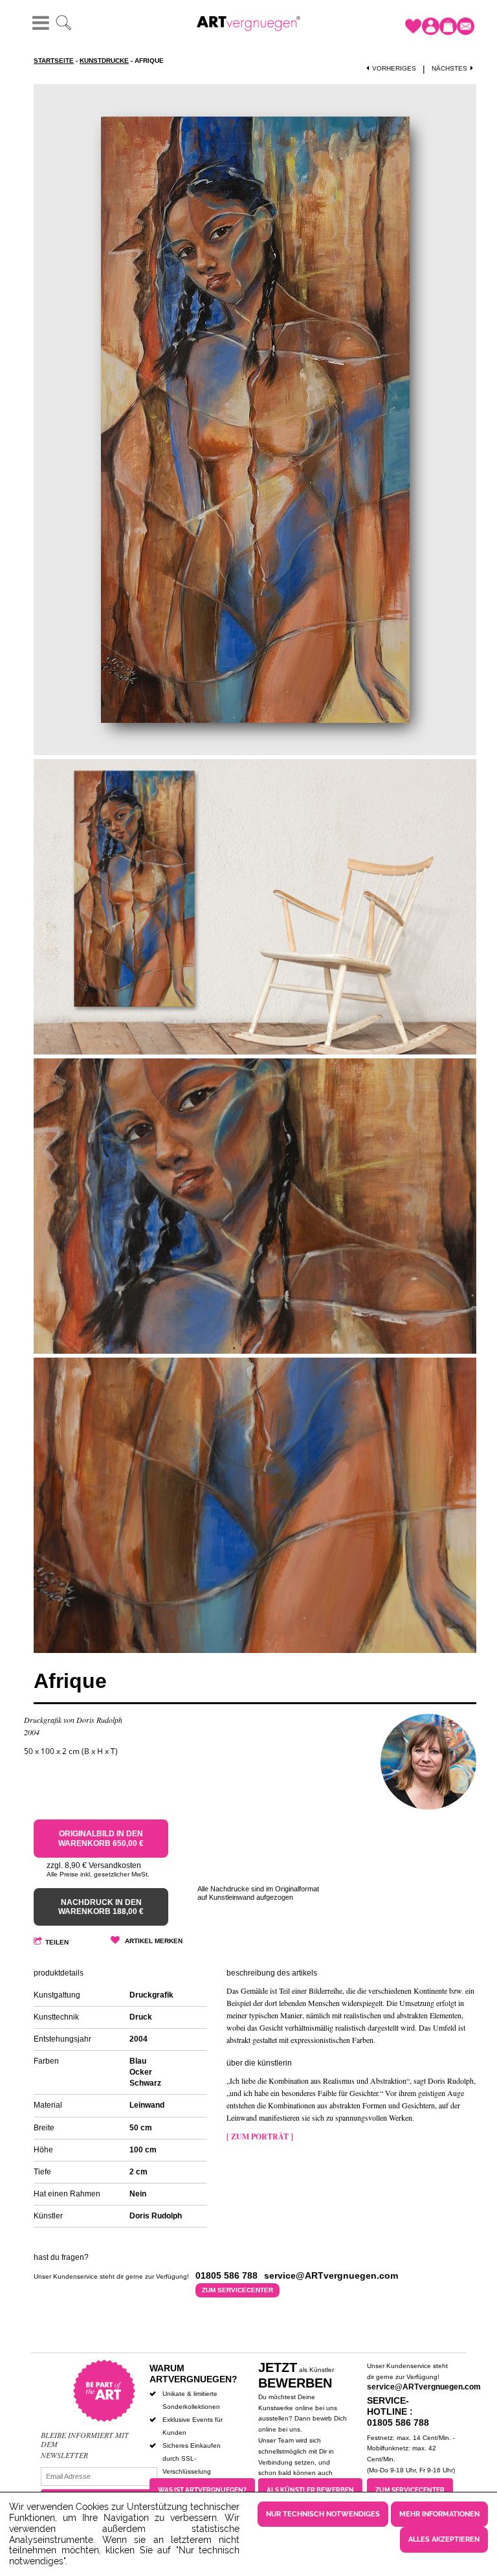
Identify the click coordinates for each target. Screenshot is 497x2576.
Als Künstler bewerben (310, 2490)
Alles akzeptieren (444, 2539)
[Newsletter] (466, 26)
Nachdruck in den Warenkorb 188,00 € (101, 1907)
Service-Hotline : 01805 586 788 (398, 2411)
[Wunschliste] (413, 26)
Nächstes (449, 68)
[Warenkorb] (448, 26)
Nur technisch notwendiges (323, 2514)
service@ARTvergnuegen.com (424, 2387)
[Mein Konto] (431, 26)
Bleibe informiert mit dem (85, 2440)
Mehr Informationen (439, 2514)
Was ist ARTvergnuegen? (202, 2490)
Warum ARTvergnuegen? (193, 2374)
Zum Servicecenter (237, 2290)
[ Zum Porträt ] (260, 2137)
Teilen (57, 1942)
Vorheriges (394, 68)
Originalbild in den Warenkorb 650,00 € (101, 1838)
